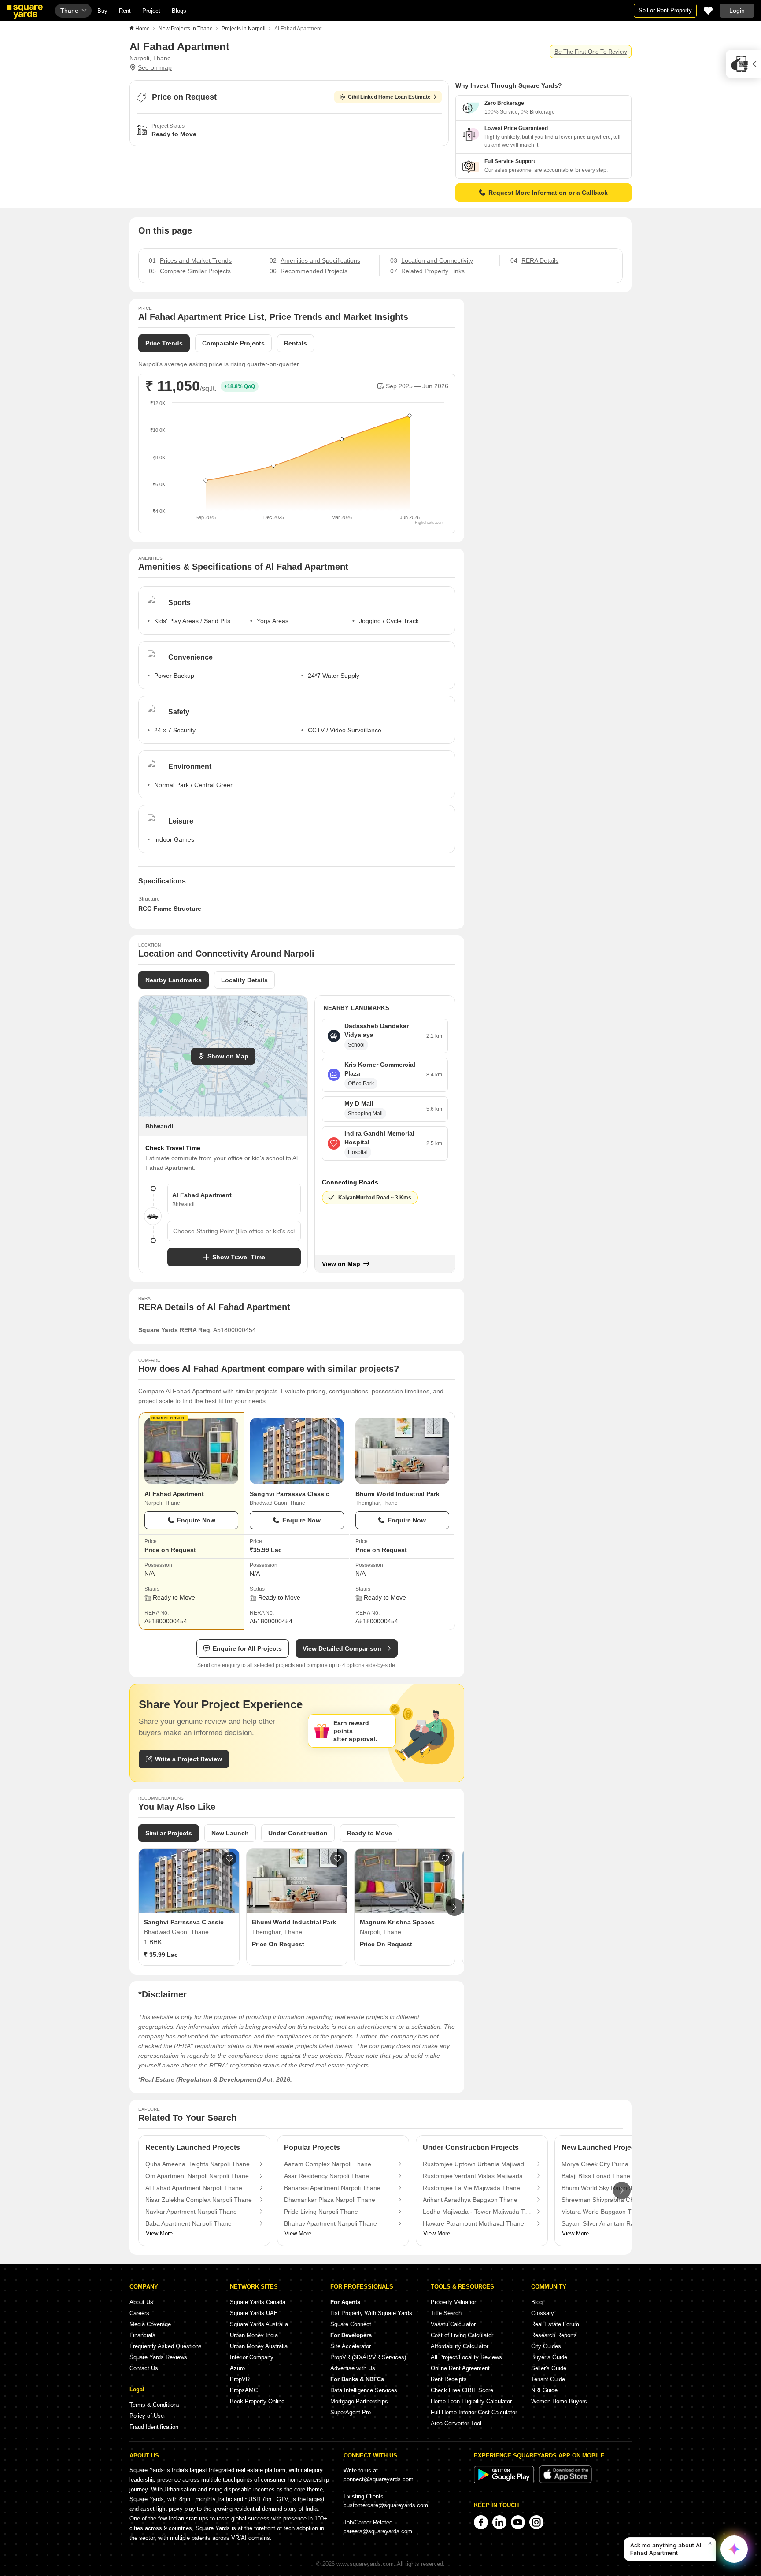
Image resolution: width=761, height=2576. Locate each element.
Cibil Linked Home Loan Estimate (389, 97)
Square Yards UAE (254, 2313)
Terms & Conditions (155, 2405)
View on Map (341, 1264)
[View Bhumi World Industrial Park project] (402, 1451)
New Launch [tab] (230, 1833)
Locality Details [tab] (244, 980)
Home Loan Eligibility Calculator (471, 2401)
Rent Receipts (449, 2379)
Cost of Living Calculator (462, 2335)
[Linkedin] (499, 2522)
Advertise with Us (353, 2368)
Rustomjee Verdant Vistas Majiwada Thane (477, 2176)
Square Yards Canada (258, 2302)
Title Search (446, 2313)
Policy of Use (147, 2416)
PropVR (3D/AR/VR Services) (368, 2357)
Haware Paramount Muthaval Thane (473, 2223)
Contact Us (144, 2368)
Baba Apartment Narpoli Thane (188, 2223)
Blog (537, 2302)
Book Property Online (257, 2401)
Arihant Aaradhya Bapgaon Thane (470, 2200)
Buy (102, 11)
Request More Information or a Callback (548, 193)
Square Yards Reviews (158, 2357)
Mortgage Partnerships (359, 2401)
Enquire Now (196, 1520)
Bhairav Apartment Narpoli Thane (331, 2223)
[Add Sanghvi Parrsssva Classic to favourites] (229, 1859)
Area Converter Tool (456, 2423)
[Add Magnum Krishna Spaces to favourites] (445, 1859)
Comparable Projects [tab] (233, 343)
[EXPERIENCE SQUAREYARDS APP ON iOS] (565, 2481)
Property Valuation (454, 2302)
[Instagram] (536, 2522)
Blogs (179, 11)
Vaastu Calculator (453, 2324)
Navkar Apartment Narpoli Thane (191, 2212)
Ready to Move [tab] (369, 1833)
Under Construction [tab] (298, 1833)
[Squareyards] (25, 12)
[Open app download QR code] (743, 64)
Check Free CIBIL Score (462, 2390)
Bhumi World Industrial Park (397, 1494)
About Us (141, 2302)
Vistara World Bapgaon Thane (604, 2212)
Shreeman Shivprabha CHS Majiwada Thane (616, 2200)
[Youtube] (518, 2522)
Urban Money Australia (259, 2346)
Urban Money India (254, 2335)
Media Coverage (150, 2324)
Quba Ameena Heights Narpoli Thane (198, 2164)
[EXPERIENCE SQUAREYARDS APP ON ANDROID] (505, 2481)
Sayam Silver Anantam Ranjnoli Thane (615, 2223)
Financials (142, 2335)
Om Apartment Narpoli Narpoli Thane (197, 2176)
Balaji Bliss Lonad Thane (596, 2176)
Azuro (237, 2368)
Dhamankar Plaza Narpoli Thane (330, 2200)
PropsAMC (244, 2390)
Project (151, 11)
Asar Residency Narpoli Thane (327, 2176)
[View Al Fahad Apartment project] (191, 1451)
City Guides (546, 2346)
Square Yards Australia (259, 2324)
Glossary (543, 2313)
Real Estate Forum (555, 2324)
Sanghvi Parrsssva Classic (290, 1494)
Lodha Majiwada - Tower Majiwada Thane (477, 2212)
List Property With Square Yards (371, 2313)
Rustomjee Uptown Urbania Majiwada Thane (477, 2164)
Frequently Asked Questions (166, 2346)
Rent (125, 11)
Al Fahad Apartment (174, 1494)
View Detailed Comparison (342, 1648)
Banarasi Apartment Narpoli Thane (332, 2188)
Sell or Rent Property (665, 10)
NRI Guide (544, 2390)
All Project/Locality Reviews (466, 2357)
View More (159, 2233)
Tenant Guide (548, 2379)
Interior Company (252, 2357)
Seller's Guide (549, 2368)
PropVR (240, 2379)
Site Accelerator (351, 2346)
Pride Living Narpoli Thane (321, 2212)
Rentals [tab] (296, 343)
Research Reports (554, 2335)
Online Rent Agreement (460, 2368)
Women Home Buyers (559, 2401)
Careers (139, 2313)
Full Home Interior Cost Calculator (474, 2412)
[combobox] (234, 1231)
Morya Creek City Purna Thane (605, 2164)
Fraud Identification (154, 2427)
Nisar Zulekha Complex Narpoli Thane (199, 2200)
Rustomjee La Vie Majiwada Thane (471, 2188)
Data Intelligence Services (364, 2390)
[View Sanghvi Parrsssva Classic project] (297, 1451)
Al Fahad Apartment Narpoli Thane (194, 2188)
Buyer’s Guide (549, 2357)
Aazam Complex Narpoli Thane (328, 2164)
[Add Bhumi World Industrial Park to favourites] (337, 1859)
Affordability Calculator (460, 2346)
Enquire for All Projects (247, 1648)
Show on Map (228, 1056)
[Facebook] (481, 2522)
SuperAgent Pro (351, 2412)
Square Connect (351, 2324)
